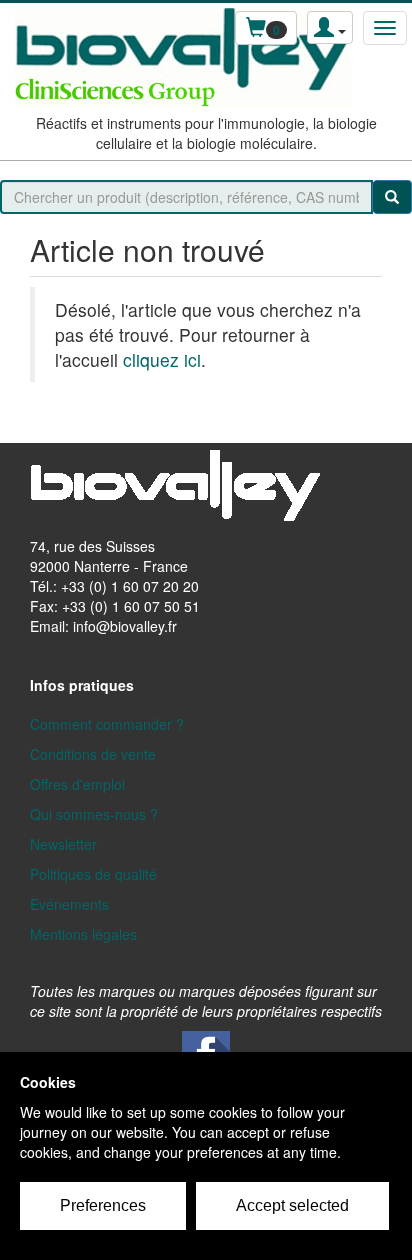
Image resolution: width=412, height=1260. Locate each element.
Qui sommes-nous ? (94, 814)
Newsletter (63, 844)
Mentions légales (83, 934)
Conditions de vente (93, 754)
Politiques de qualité (93, 874)
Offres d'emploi (77, 784)
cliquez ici (162, 359)
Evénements (69, 904)
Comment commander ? (107, 724)
